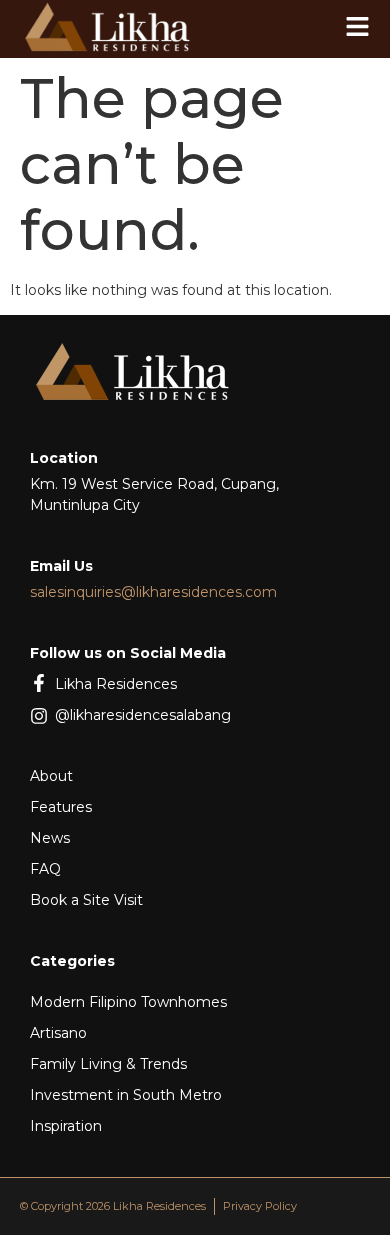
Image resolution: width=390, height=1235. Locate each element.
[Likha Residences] (39, 683)
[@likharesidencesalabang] (39, 716)
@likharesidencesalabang (143, 715)
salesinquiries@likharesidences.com (153, 592)
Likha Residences (116, 684)
